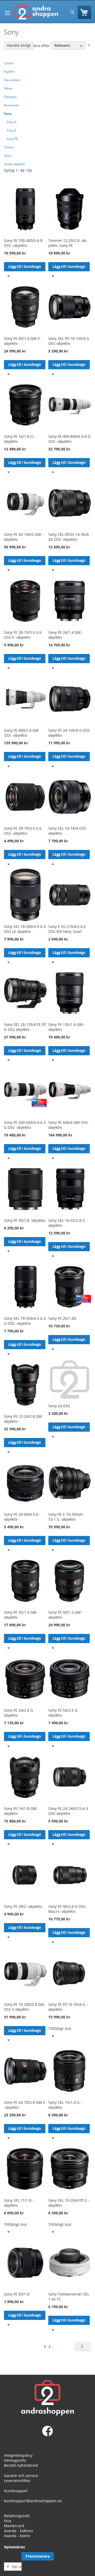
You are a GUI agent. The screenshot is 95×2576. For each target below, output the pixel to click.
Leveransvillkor (17, 2481)
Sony (8, 114)
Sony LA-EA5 (59, 1406)
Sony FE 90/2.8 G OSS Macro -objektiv (67, 1909)
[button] (9, 276)
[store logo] (36, 12)
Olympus (10, 97)
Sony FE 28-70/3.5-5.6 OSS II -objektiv (23, 635)
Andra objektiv (15, 164)
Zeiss (8, 156)
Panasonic (11, 105)
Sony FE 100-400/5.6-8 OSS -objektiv (23, 243)
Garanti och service (21, 2476)
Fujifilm (9, 72)
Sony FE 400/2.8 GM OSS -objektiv (21, 733)
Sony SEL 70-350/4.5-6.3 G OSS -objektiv (25, 1321)
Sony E (11, 130)
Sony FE (12, 139)
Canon (9, 63)
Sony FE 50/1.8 (17, 2294)
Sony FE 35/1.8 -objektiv (25, 1220)
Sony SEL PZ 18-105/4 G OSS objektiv (69, 341)
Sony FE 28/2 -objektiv (23, 1906)
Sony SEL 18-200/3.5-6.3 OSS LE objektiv (25, 929)
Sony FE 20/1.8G (62, 1318)
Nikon (8, 88)
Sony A (12, 122)
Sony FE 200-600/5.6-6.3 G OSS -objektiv (25, 1125)
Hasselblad (12, 80)
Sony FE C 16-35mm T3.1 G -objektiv (66, 1517)
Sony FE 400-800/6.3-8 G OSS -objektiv (69, 439)
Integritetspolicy (18, 2455)
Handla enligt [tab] (19, 45)
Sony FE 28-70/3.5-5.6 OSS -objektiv (23, 831)
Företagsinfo (15, 2460)
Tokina (9, 147)
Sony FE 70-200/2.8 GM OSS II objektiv (24, 2007)
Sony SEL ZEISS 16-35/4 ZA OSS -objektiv (68, 537)
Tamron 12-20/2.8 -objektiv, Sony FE (68, 243)
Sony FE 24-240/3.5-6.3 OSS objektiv (68, 1811)
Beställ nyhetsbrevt (21, 2465)
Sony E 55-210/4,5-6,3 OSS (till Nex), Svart (67, 929)
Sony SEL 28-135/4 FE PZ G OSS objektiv (25, 1027)
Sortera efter (39, 45)
